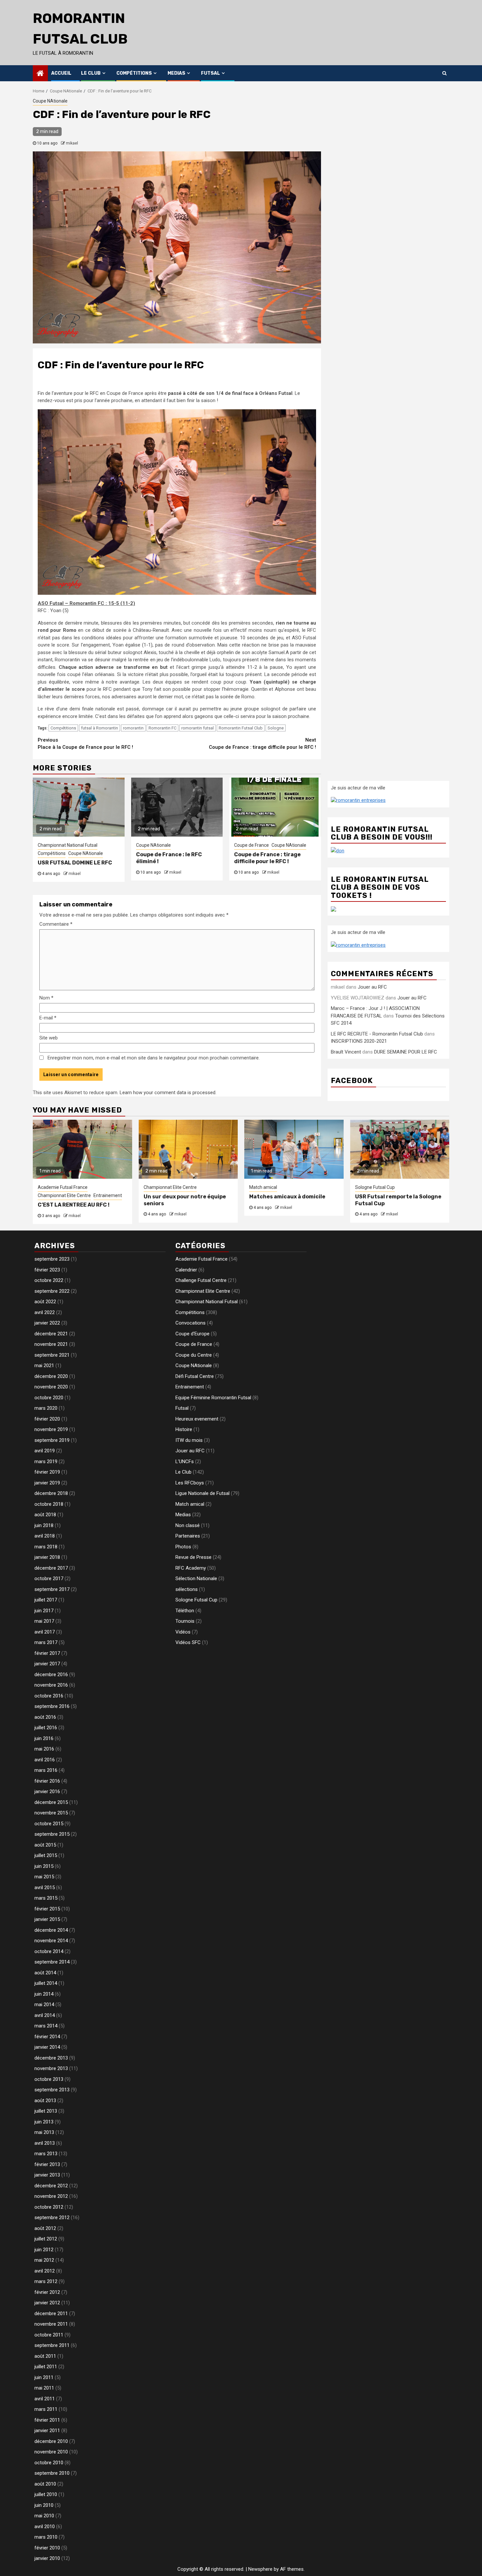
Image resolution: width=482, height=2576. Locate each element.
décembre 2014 (51, 1930)
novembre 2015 (51, 1813)
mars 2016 (46, 1770)
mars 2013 (46, 2154)
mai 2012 (44, 2260)
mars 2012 (46, 2281)
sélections (187, 1589)
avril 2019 (45, 1451)
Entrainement (108, 1195)
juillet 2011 (46, 2367)
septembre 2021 (52, 1355)
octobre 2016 (49, 1696)
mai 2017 (44, 1621)
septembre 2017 (52, 1589)
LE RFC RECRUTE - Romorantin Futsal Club (377, 1034)
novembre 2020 (51, 1387)
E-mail (48, 1018)
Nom (46, 998)
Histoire (184, 1429)
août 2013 (45, 2101)
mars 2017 (46, 1642)
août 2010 (45, 2484)
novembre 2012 (51, 2196)
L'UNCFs (185, 1462)
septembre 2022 (52, 1291)
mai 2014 (44, 2005)
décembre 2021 (51, 1334)
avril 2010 (45, 2527)
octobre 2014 (49, 1951)
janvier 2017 (47, 1664)
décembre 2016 (51, 1675)
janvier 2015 (47, 1919)
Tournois (185, 1621)
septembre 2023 (52, 1259)
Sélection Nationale (196, 1579)
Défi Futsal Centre (195, 1376)
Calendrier (186, 1270)
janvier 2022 (47, 1323)
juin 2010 (44, 2505)
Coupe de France (251, 845)
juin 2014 (44, 1994)
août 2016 (45, 1717)
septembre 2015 (52, 1834)
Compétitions (134, 73)
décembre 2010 (51, 2441)
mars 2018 (46, 1547)
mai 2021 (44, 1365)
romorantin (133, 728)
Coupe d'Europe (192, 1334)
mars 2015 (46, 1898)
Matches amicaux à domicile (287, 1197)
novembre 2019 (51, 1429)
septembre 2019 (52, 1440)
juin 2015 (44, 1866)
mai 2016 (44, 1749)
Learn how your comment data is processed (168, 1093)
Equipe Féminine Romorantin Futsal (213, 1398)
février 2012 (47, 2292)
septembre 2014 (52, 1962)
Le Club (91, 73)
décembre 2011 (51, 2314)
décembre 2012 (51, 2186)
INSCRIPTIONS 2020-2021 (359, 1041)
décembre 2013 (51, 2058)
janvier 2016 (47, 1792)
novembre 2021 (51, 1344)
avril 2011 (45, 2399)
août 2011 (45, 2356)
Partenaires (188, 1536)
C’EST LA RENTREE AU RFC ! (74, 1205)
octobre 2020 (49, 1398)
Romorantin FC (162, 728)
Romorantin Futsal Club (241, 728)
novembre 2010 (51, 2452)
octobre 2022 (49, 1280)
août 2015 (45, 1845)
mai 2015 (44, 1877)
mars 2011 (46, 2409)
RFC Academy (191, 1568)
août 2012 (45, 2228)
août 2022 (45, 1302)
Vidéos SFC (188, 1642)
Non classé (188, 1525)
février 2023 (47, 1270)
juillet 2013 (46, 2111)
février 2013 (47, 2164)
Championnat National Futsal (68, 845)
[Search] (444, 73)
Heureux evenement (197, 1419)
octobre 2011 (49, 2335)
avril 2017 (45, 1632)
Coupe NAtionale (50, 101)
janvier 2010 (47, 2558)
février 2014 (47, 2037)
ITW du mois (189, 1440)
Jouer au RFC (372, 987)
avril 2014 (45, 2015)
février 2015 (47, 1909)
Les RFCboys (190, 1483)
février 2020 (47, 1419)
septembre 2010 (52, 2473)
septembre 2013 (52, 2090)
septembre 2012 (52, 2218)
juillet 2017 (46, 1600)
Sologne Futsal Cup (375, 1187)
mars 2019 (46, 1462)
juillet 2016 (46, 1728)
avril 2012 (45, 2271)
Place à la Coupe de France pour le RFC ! (85, 744)
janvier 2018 (47, 1557)
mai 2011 (44, 2388)
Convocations (191, 1323)
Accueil (61, 73)
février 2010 (47, 2548)
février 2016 (47, 1781)
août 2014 (45, 1973)
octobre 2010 (49, 2463)
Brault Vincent (346, 1052)
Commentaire (56, 924)
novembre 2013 (51, 2068)
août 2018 (45, 1515)
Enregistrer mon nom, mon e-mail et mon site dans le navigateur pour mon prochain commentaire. (154, 1058)
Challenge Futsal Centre (201, 1280)
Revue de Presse (193, 1557)
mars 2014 (46, 2026)
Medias (176, 73)
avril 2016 (45, 1760)
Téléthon (185, 1611)
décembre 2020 (51, 1376)
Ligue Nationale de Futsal (202, 1493)
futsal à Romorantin (100, 728)
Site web (49, 1038)
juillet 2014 (46, 1983)
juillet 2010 (46, 2494)
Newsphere (260, 2569)
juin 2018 (44, 1525)
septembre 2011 (52, 2345)
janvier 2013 (47, 2175)
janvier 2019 (47, 1483)
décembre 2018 (51, 1493)
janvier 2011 (47, 2431)
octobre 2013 (49, 2079)
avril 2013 (45, 2143)
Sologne (276, 728)
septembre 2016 (52, 1706)
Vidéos (183, 1632)
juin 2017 (44, 1611)
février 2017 (47, 1653)
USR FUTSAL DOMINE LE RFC (75, 863)
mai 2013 (44, 2132)
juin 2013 (44, 2122)
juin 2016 (44, 1738)
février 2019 (47, 1472)
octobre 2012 (49, 2207)
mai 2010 (44, 2516)
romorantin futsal (198, 728)
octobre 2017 (49, 1579)
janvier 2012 (47, 2303)
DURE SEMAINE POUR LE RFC (406, 1052)
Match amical (263, 1187)
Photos (183, 1547)
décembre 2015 (51, 1802)
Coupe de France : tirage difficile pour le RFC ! (262, 744)
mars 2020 (46, 1408)
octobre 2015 (49, 1824)
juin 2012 (44, 2250)
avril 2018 (45, 1536)
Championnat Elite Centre (64, 1195)
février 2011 (47, 2420)
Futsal (211, 73)
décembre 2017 (51, 1568)
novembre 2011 (51, 2324)
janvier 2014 (47, 2047)
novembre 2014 (51, 1941)
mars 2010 (46, 2537)
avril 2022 (45, 1312)
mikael (72, 143)
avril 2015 (45, 1888)
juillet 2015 (46, 1855)
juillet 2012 (46, 2239)
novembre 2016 (51, 1685)
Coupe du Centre (194, 1355)
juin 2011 (44, 2377)
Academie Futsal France (63, 1187)
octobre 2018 (49, 1504)
